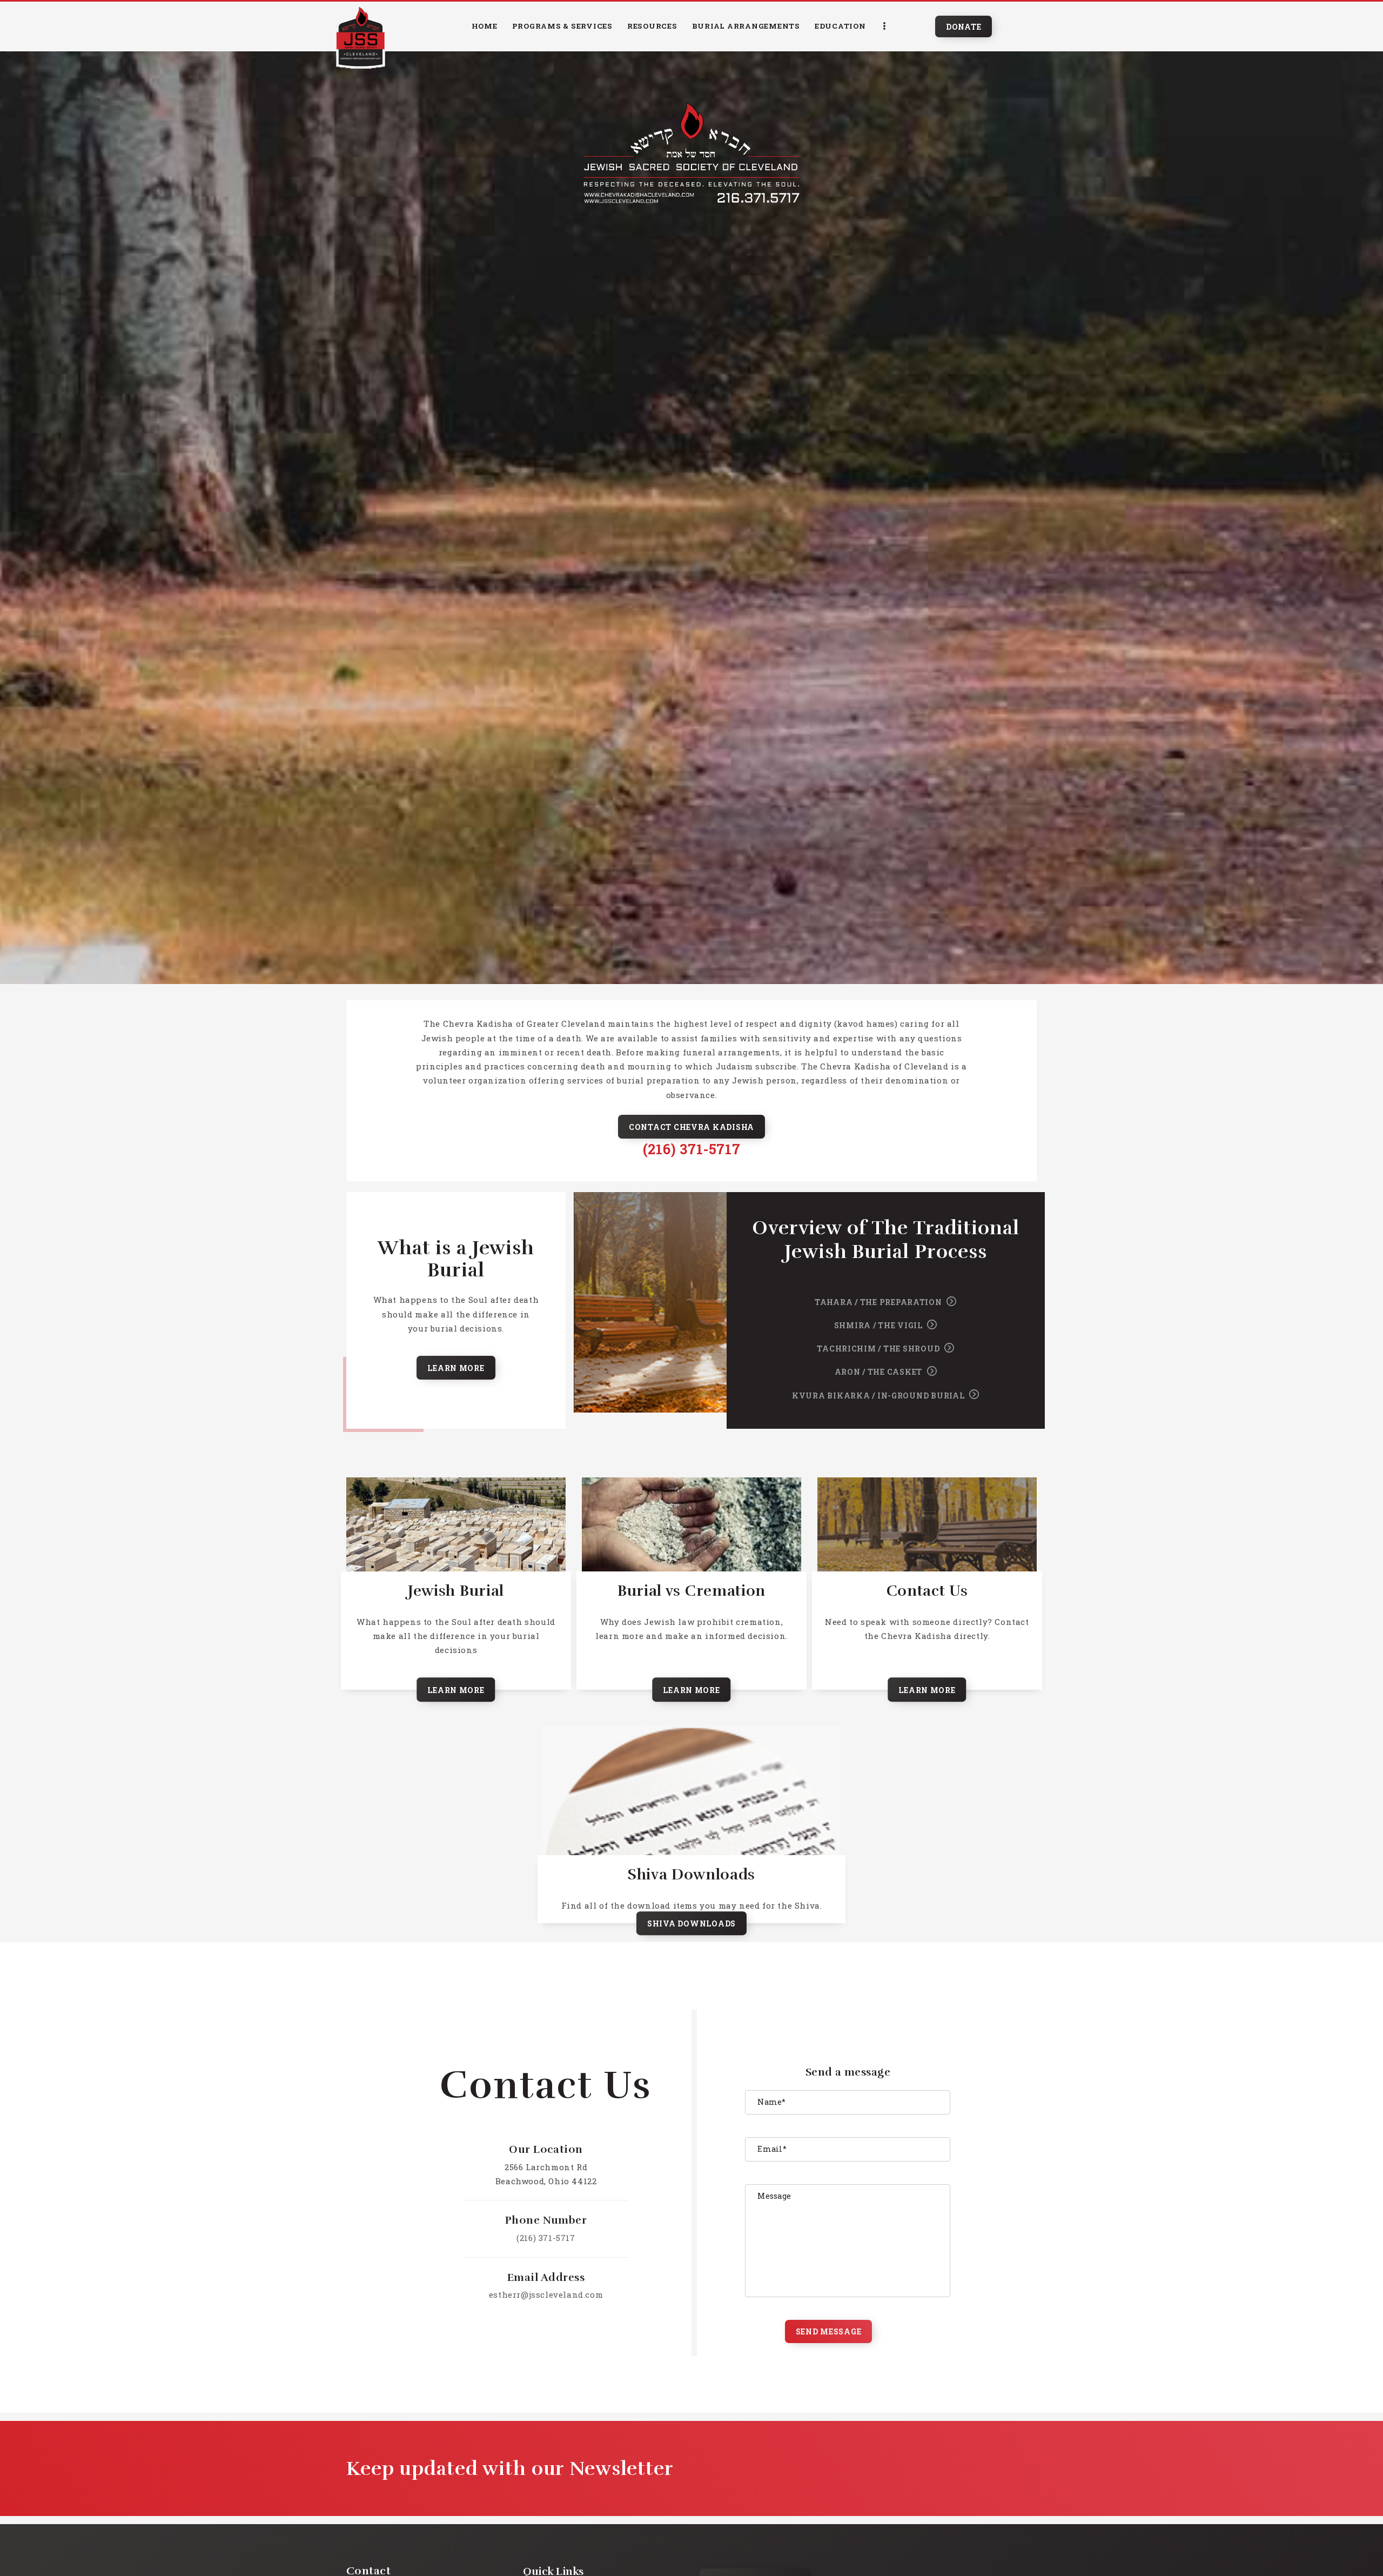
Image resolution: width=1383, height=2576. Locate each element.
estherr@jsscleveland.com (546, 2294)
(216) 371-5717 (691, 1149)
